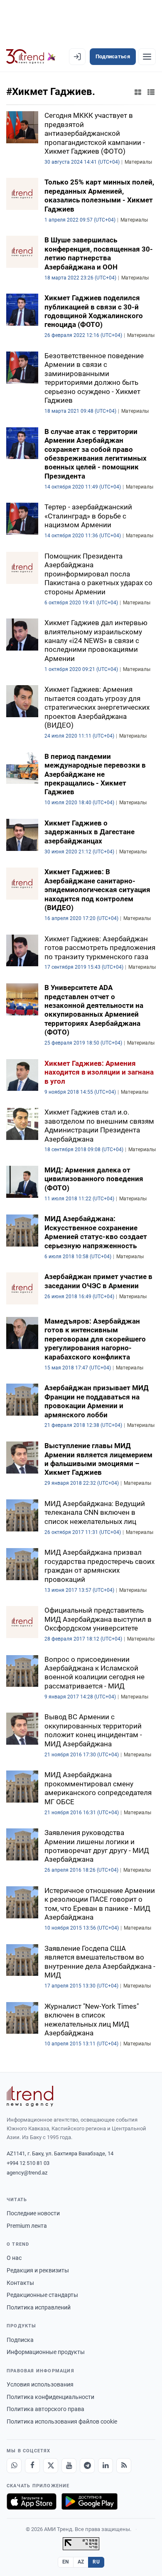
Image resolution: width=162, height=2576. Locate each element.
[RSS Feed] (124, 2466)
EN (66, 2562)
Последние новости (33, 2213)
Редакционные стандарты (42, 2295)
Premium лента (27, 2226)
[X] (51, 2466)
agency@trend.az (27, 2173)
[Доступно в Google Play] (90, 2501)
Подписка (20, 2340)
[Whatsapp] (14, 2466)
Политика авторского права (45, 2409)
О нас (14, 2258)
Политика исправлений (39, 2307)
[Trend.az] (31, 57)
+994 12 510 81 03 (28, 2163)
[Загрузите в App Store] (32, 2501)
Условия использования (40, 2384)
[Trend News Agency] (30, 2096)
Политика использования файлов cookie (62, 2421)
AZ (81, 2562)
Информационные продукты (46, 2352)
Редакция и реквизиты (38, 2270)
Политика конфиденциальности (50, 2397)
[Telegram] (87, 2466)
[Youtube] (69, 2466)
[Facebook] (32, 2466)
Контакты (20, 2283)
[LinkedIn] (106, 2466)
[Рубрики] (147, 57)
